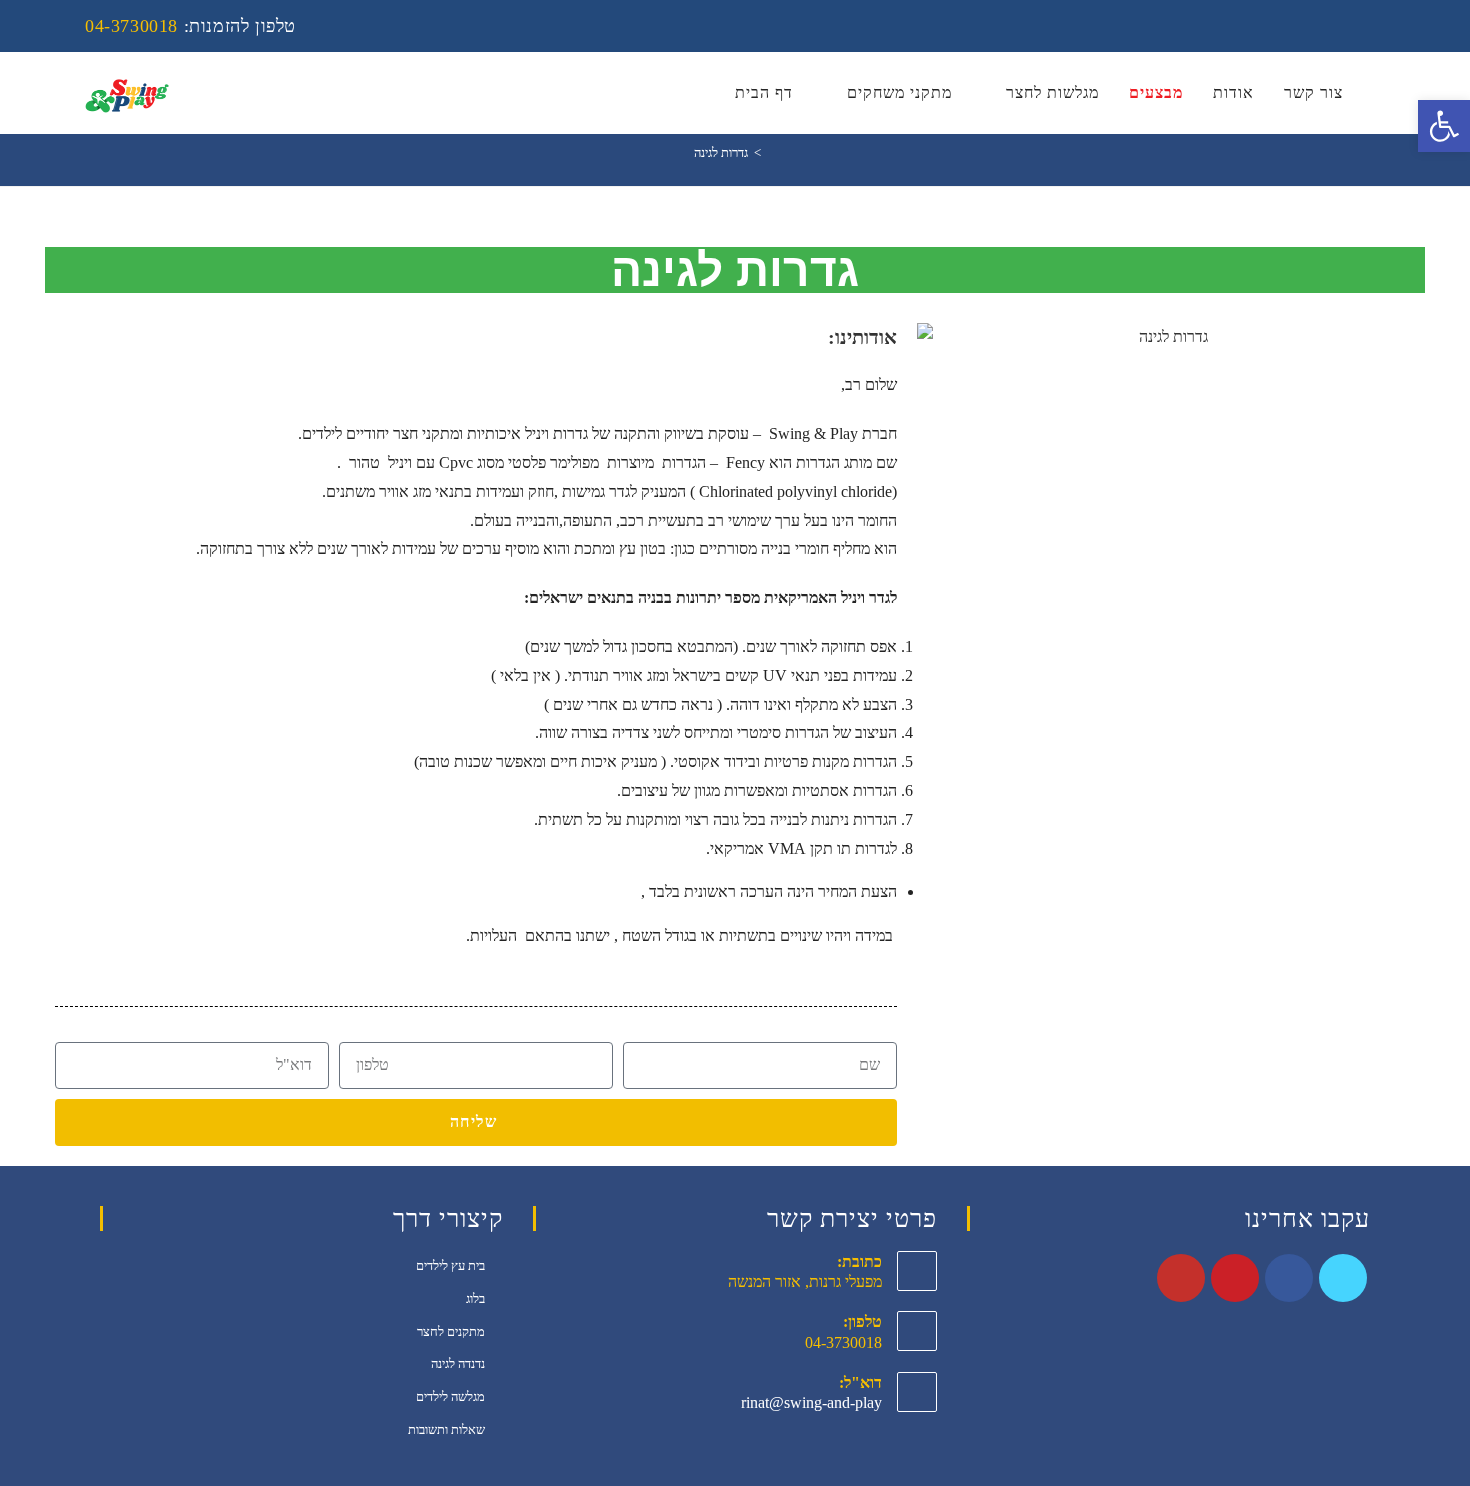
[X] (1343, 1278)
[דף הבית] (772, 152)
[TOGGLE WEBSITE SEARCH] (1379, 93)
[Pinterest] (1235, 1278)
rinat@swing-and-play (811, 1402)
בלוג (475, 1298)
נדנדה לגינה (458, 1363)
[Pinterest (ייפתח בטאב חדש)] (1323, 26)
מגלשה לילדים (450, 1396)
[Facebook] (1289, 1278)
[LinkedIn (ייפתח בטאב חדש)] (1350, 26)
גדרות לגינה (721, 152)
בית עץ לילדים (450, 1265)
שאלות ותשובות (446, 1429)
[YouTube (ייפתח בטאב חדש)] (1374, 26)
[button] (936, 337)
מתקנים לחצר (451, 1331)
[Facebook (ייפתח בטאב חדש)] (1296, 26)
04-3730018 (131, 26)
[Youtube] (1181, 1278)
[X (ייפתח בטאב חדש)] (1269, 26)
